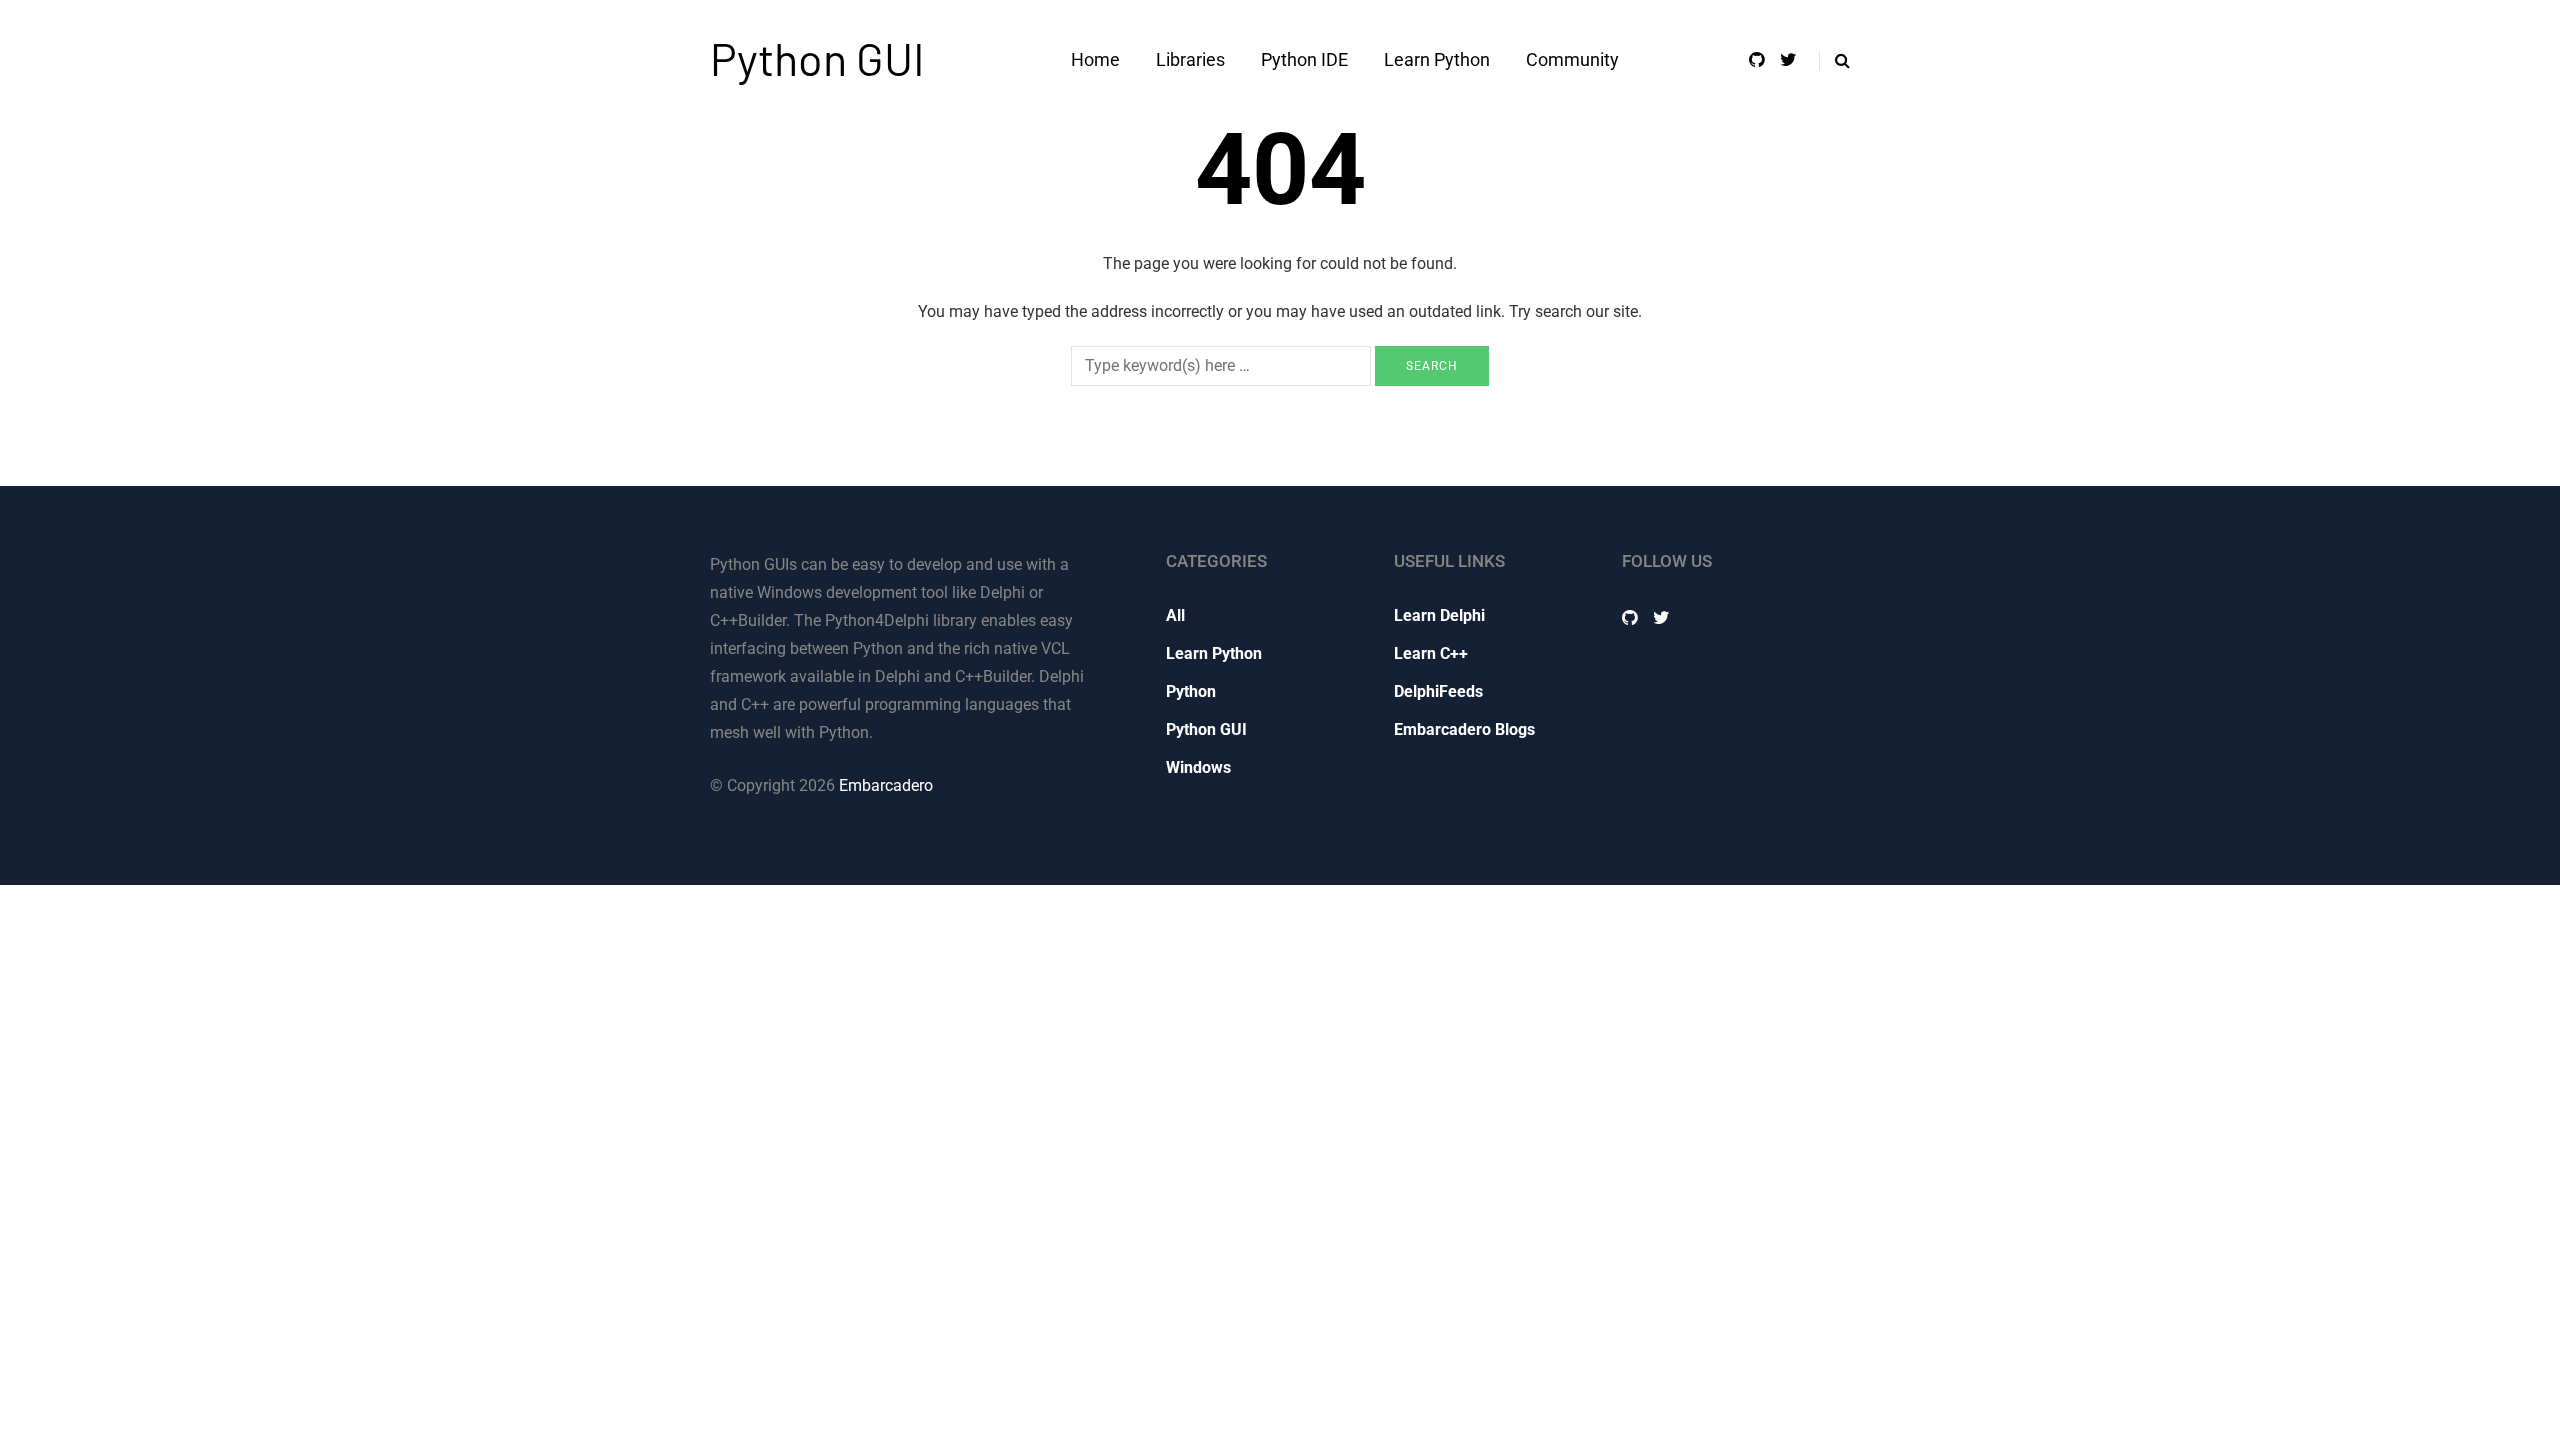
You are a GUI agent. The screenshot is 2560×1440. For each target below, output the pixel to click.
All (1175, 615)
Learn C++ (1431, 653)
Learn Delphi (1439, 615)
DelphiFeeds (1438, 691)
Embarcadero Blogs (1464, 729)
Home (1095, 59)
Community (1572, 59)
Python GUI (817, 58)
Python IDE (1304, 59)
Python (1191, 691)
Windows (1198, 767)
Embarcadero (886, 785)
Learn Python (1437, 59)
